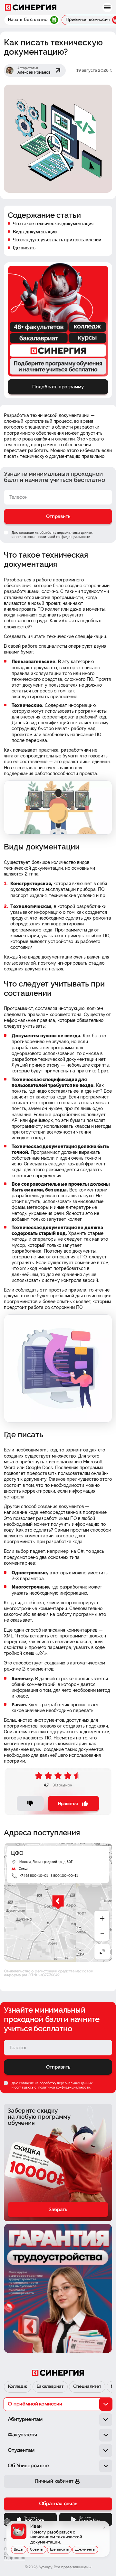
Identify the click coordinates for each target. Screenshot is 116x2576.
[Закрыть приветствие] (7, 2522)
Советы (37, 2549)
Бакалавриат (50, 2387)
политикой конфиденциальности (64, 537)
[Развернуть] (102, 1952)
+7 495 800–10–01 (34, 1876)
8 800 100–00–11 (64, 1876)
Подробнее (15, 2558)
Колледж (18, 2387)
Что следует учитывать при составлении (57, 240)
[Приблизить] (102, 1918)
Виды (19, 2549)
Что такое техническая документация (53, 224)
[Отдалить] (102, 1934)
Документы (85, 2549)
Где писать (24, 248)
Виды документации (35, 232)
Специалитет (87, 2387)
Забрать (58, 2210)
